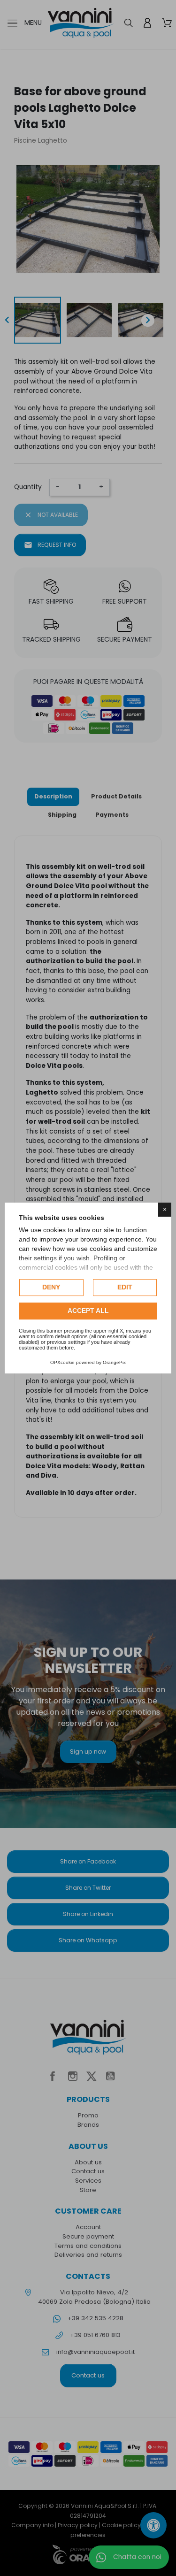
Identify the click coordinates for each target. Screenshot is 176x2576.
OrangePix (114, 1362)
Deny (51, 1287)
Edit (125, 1287)
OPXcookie (62, 1362)
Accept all (88, 1311)
